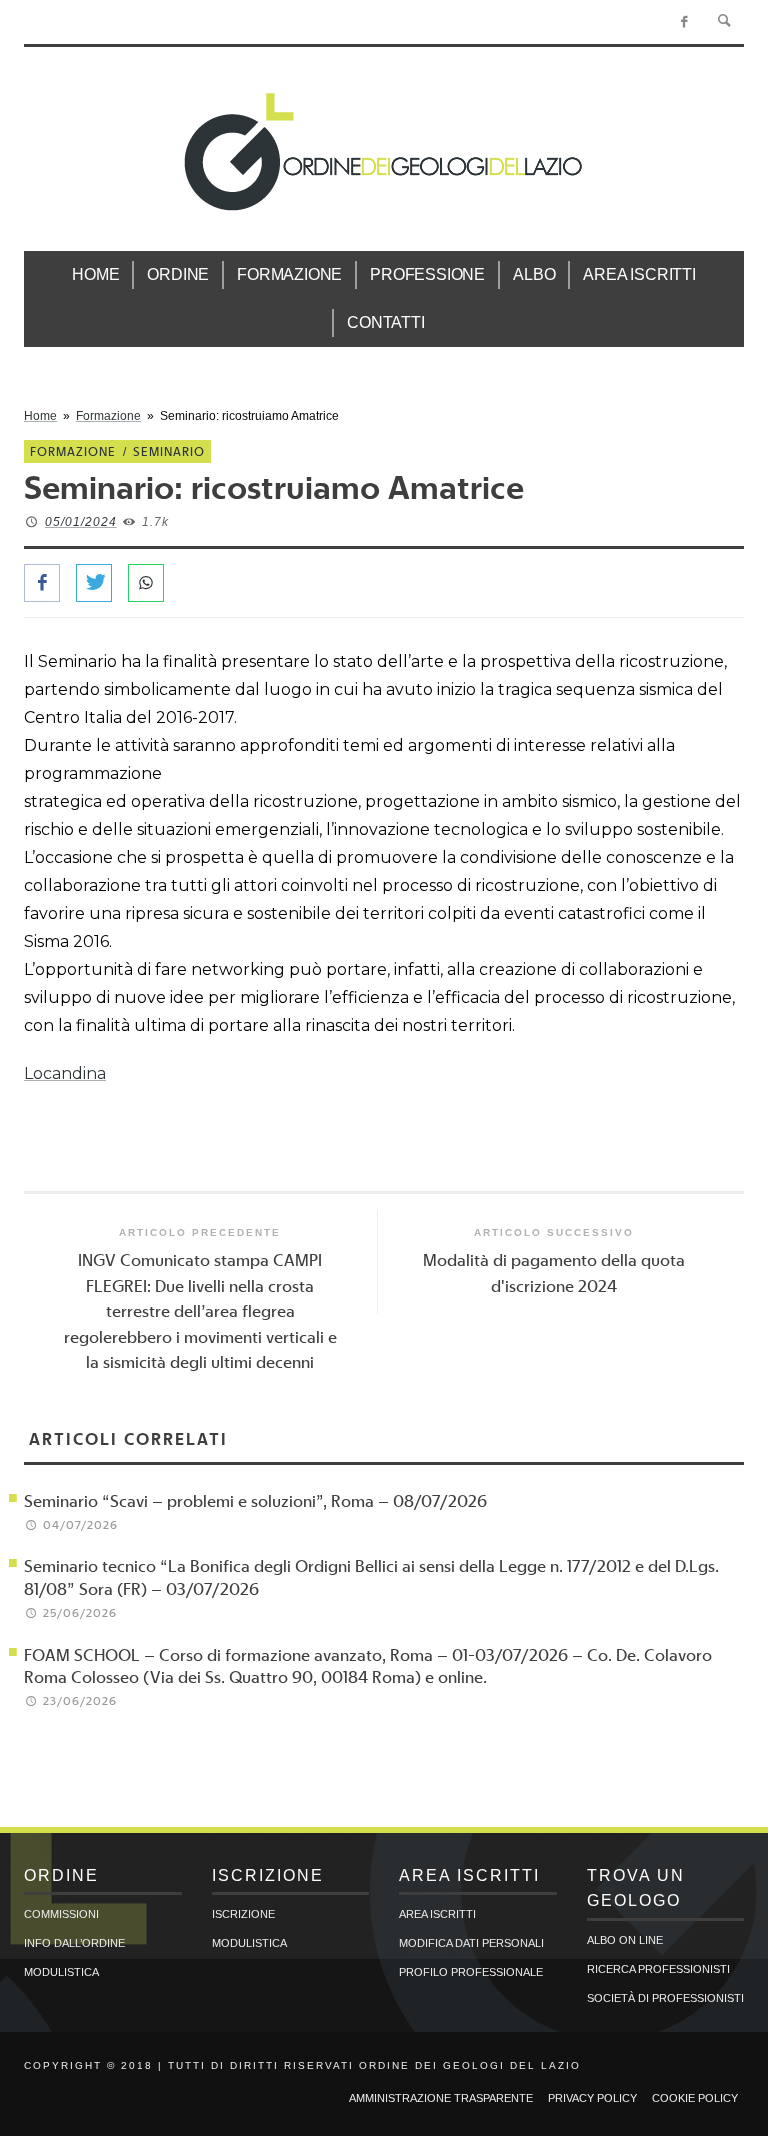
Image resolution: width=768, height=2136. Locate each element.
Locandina (65, 1073)
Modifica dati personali (471, 1943)
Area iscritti (437, 1914)
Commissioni (61, 1914)
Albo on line (625, 1940)
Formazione (108, 416)
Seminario (169, 451)
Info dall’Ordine (74, 1943)
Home (40, 416)
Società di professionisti (665, 1998)
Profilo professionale (471, 1972)
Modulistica (61, 1972)
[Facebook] (684, 22)
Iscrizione (243, 1914)
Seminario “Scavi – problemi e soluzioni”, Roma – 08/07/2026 (255, 1500)
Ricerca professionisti (658, 1969)
